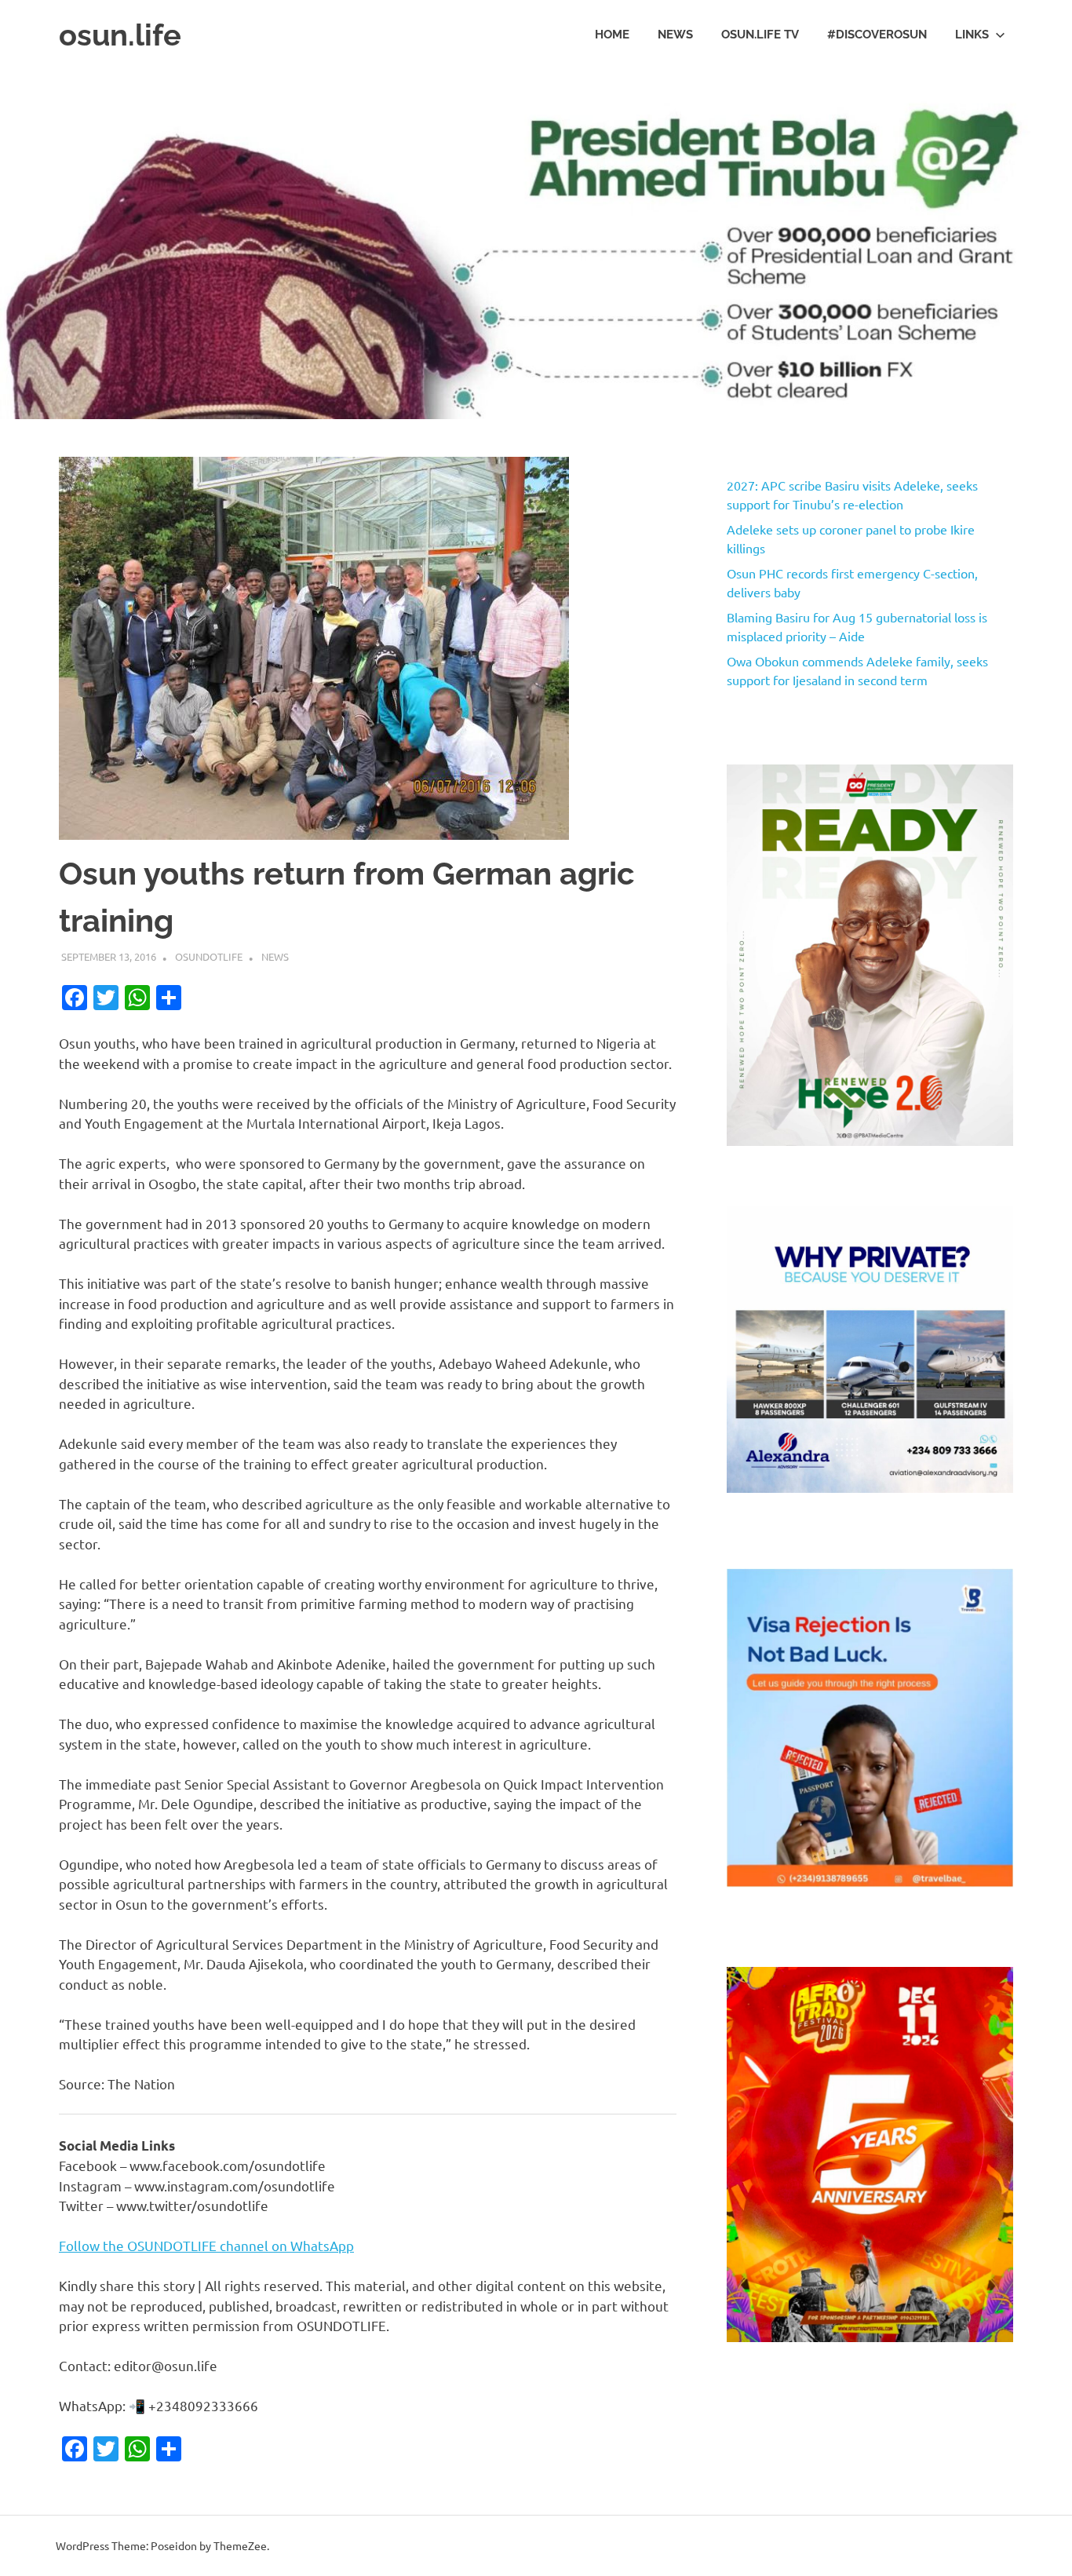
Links (972, 35)
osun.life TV (760, 35)
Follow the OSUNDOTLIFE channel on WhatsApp (206, 2245)
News (675, 35)
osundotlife (209, 956)
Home (612, 35)
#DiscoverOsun (877, 35)
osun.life (120, 35)
